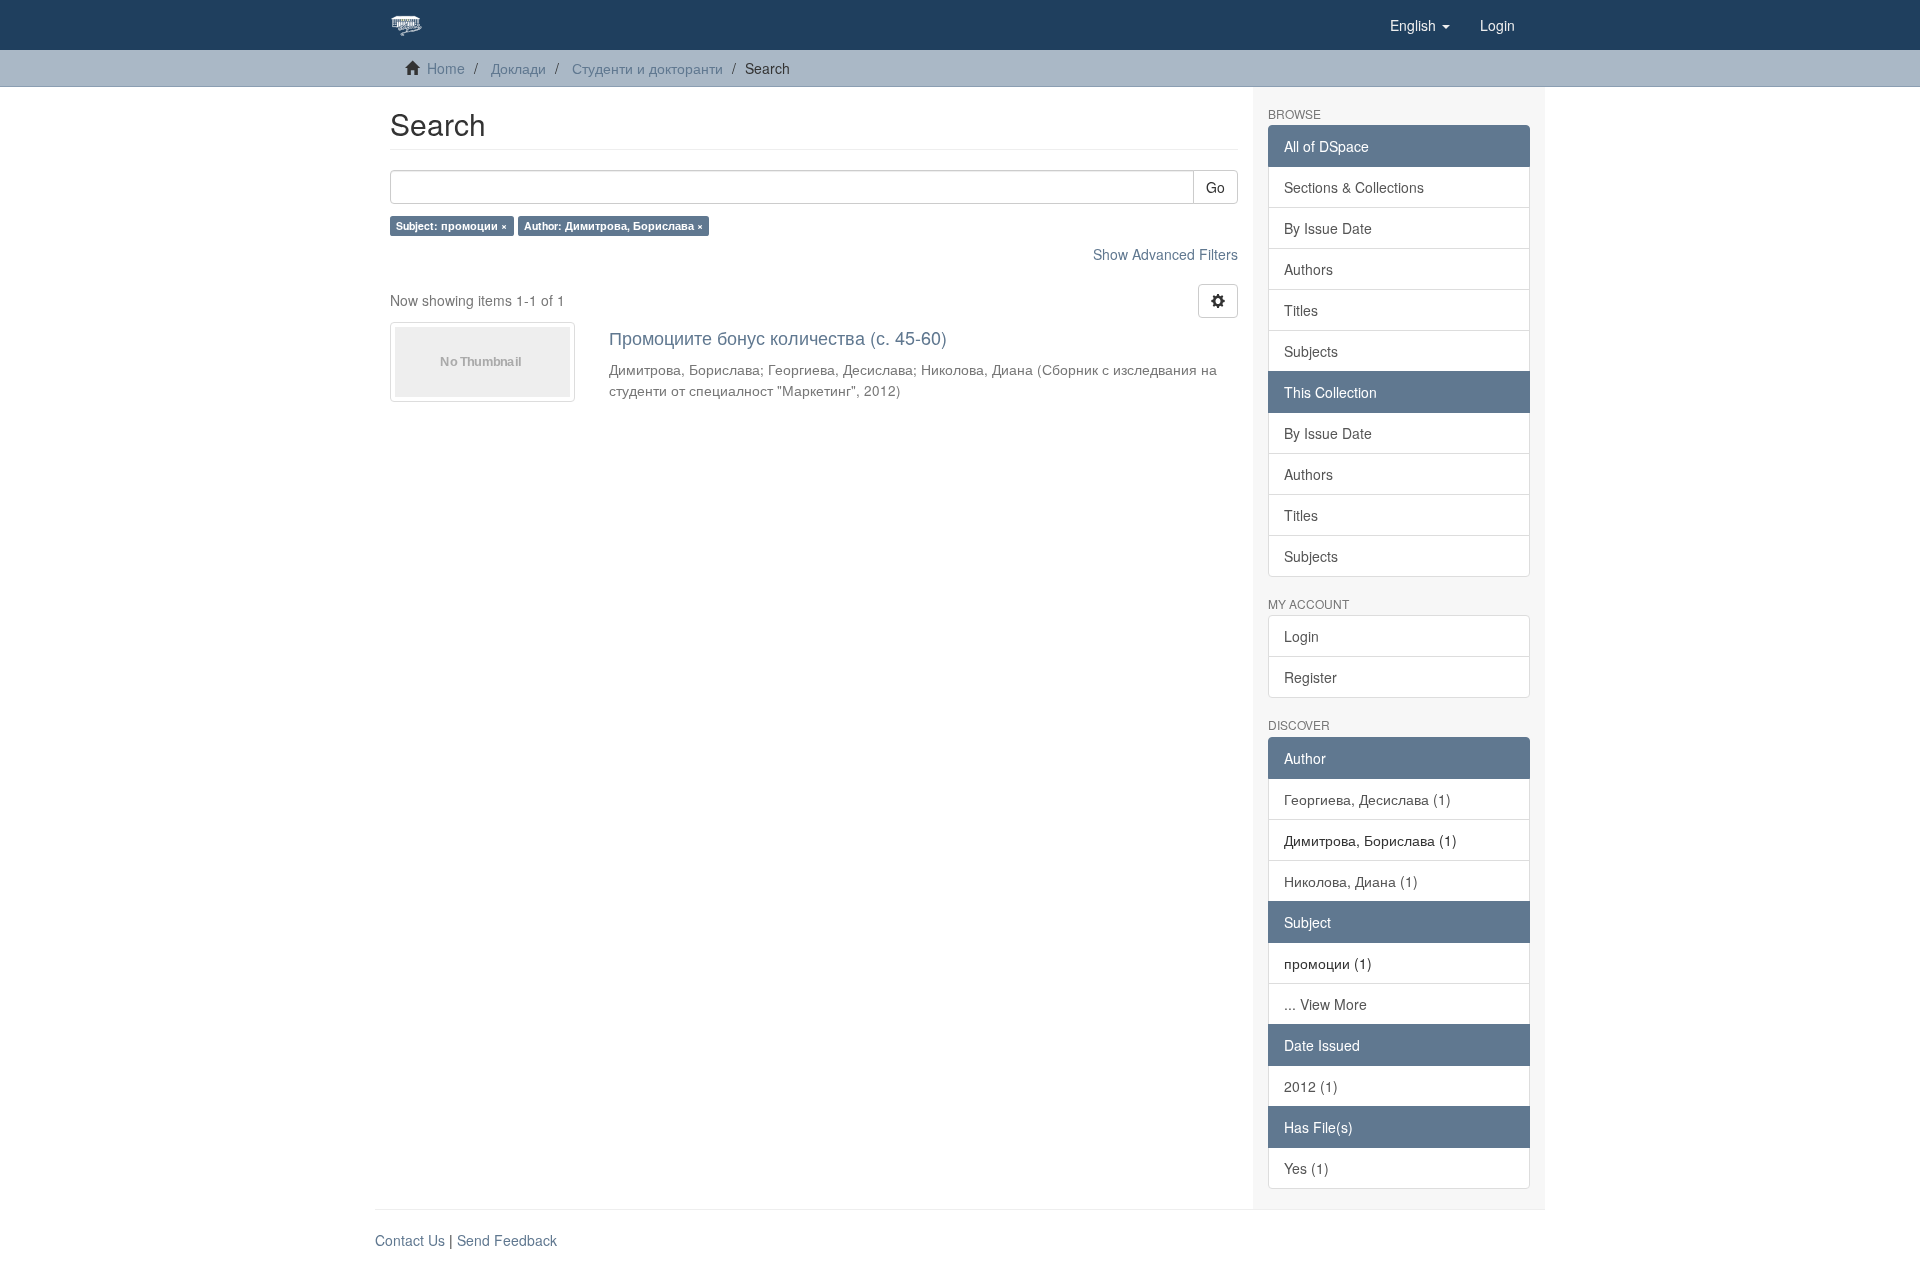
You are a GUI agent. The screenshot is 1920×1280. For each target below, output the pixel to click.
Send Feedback (507, 1240)
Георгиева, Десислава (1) (1367, 799)
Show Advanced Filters (1165, 254)
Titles (1301, 310)
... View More (1325, 1004)
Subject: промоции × (451, 225)
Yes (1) (1306, 1168)
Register (1310, 677)
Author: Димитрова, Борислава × (613, 225)
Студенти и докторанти (647, 68)
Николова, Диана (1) (1351, 881)
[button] (1420, 25)
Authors (1308, 269)
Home (446, 68)
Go (1215, 187)
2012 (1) (1311, 1086)
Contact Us (410, 1240)
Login (1301, 636)
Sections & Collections (1354, 187)
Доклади (518, 68)
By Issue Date (1328, 228)
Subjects (1311, 351)
